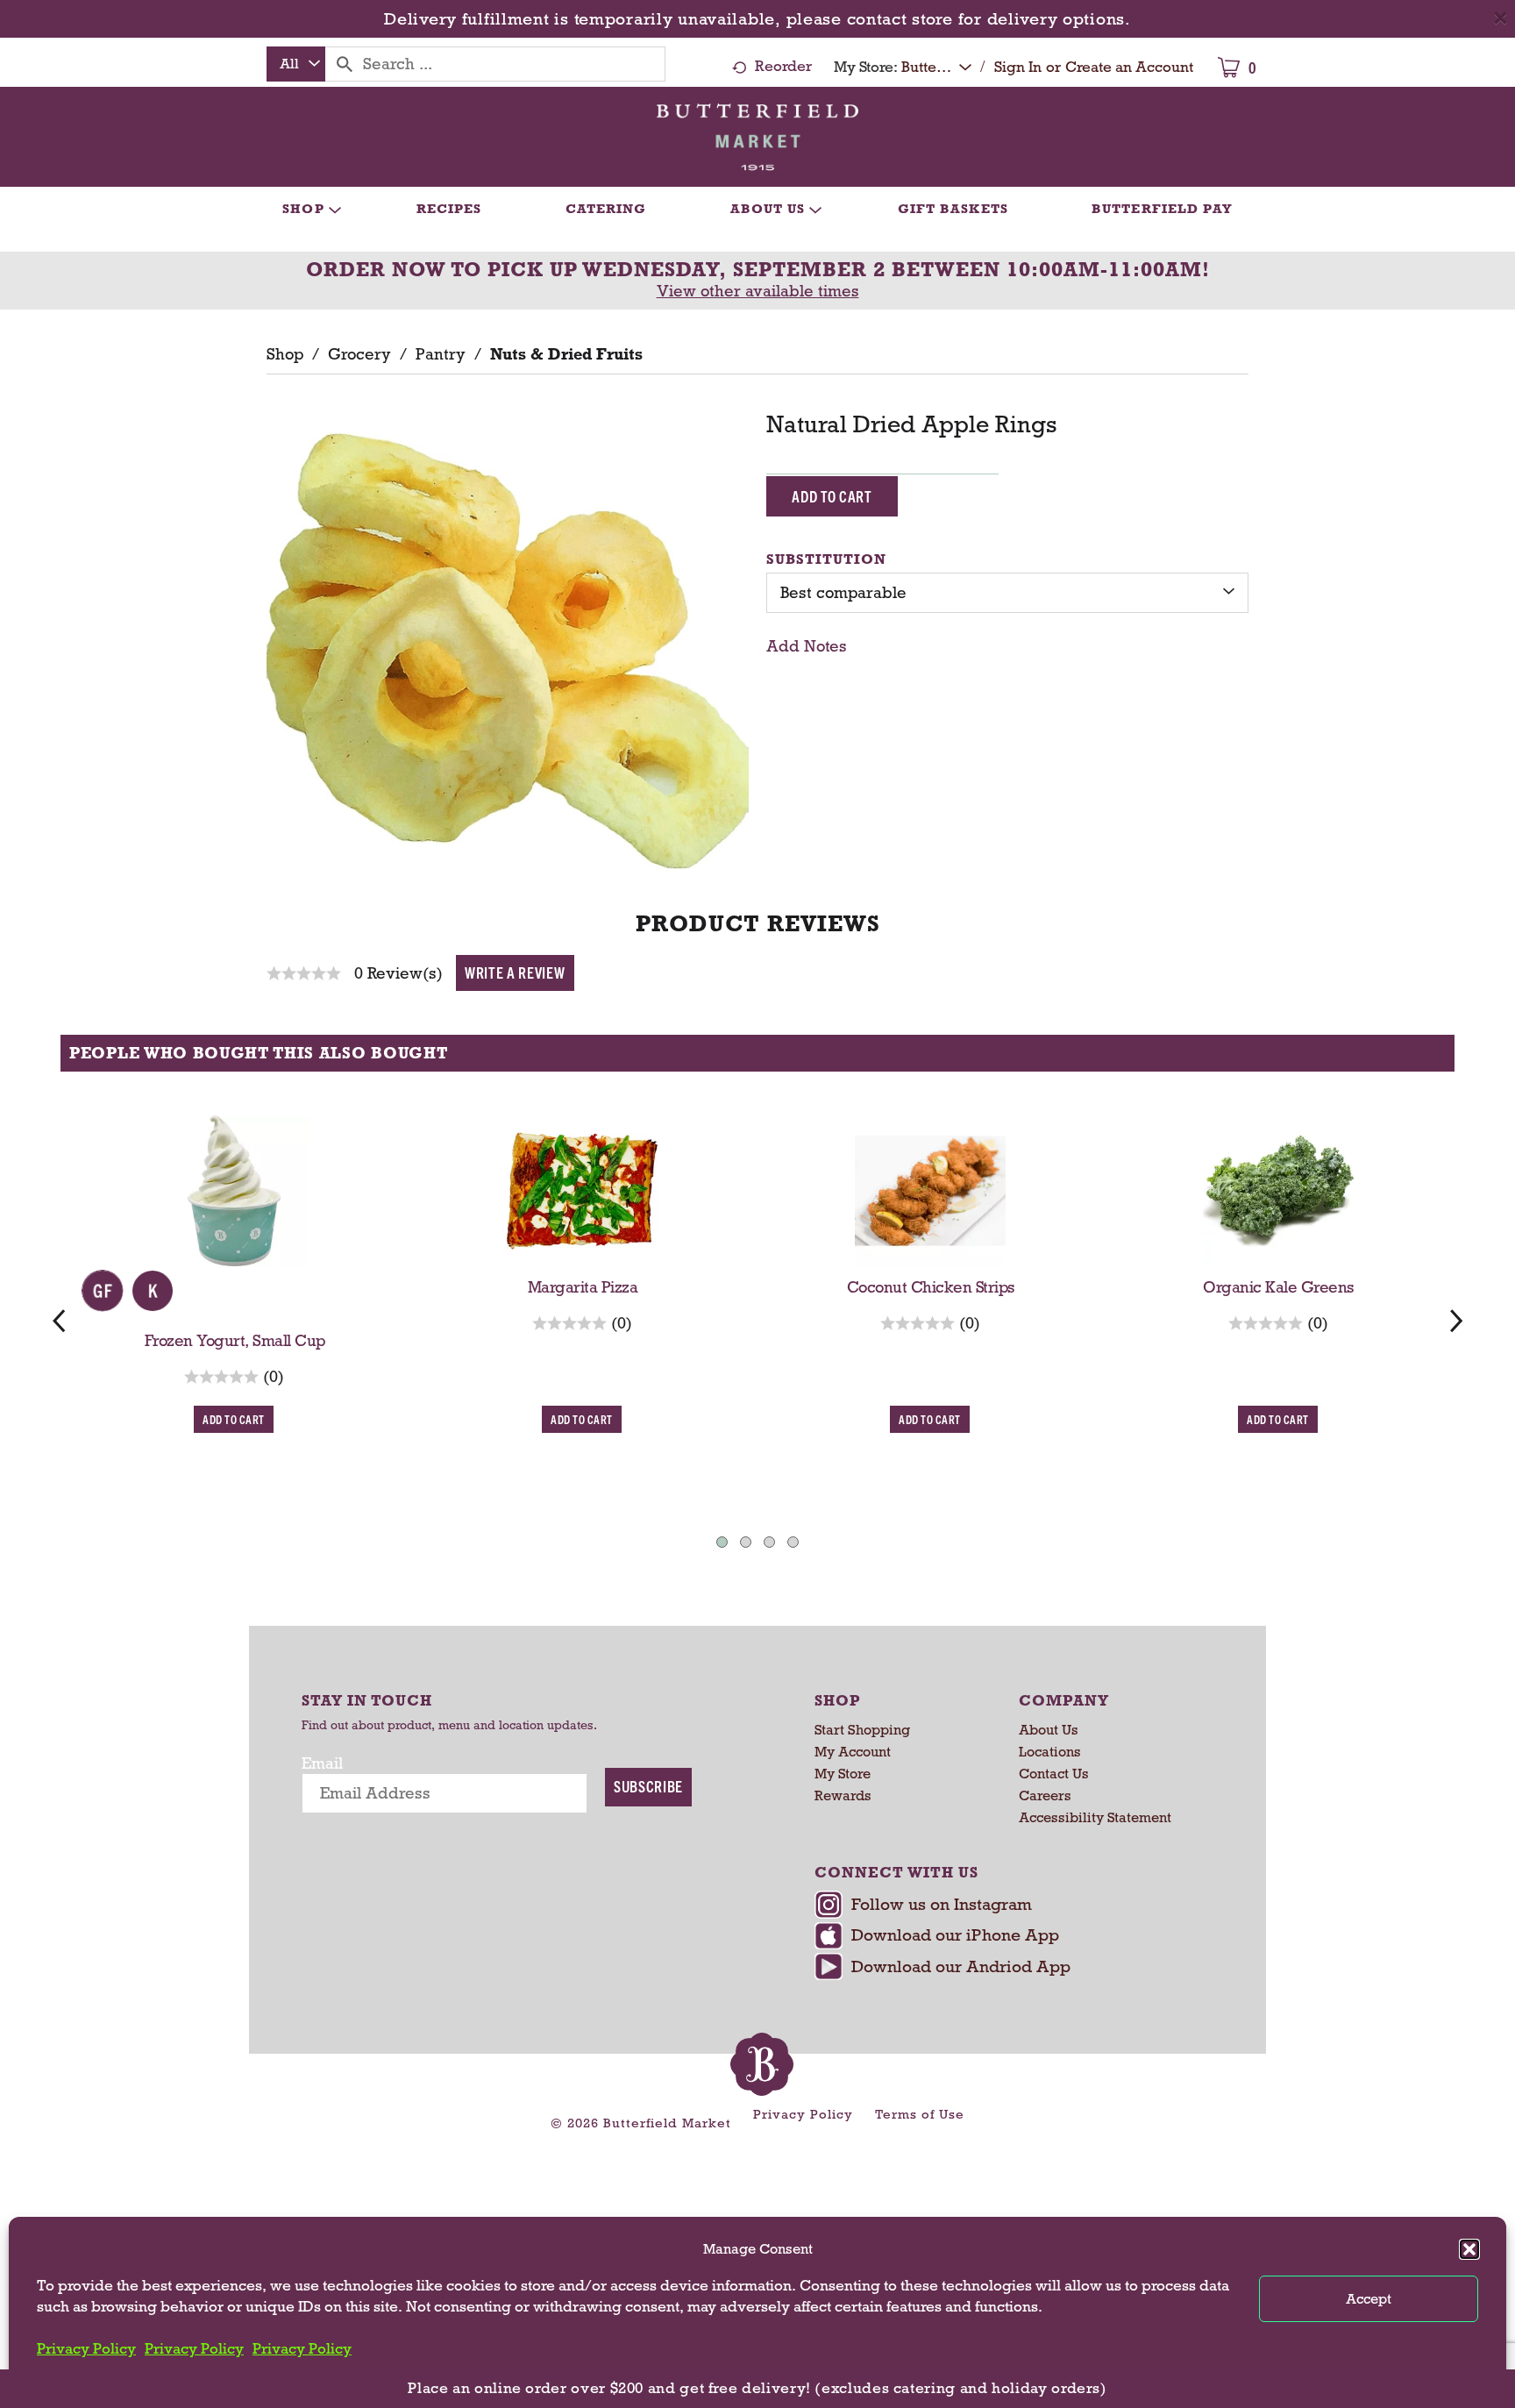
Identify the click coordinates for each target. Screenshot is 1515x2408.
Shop (285, 354)
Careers (1045, 1795)
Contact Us (1054, 1774)
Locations (1050, 1752)
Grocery (359, 354)
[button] (1469, 2249)
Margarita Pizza (583, 1287)
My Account (853, 1752)
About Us (1049, 1730)
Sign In (1018, 67)
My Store (843, 1774)
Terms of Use (920, 2114)
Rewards (843, 1795)
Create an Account (1129, 67)
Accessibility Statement (1095, 1817)
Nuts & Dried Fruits (566, 354)
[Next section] (1456, 1320)
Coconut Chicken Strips (931, 1287)
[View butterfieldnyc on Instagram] (1010, 1906)
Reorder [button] (783, 66)
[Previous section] (59, 1320)
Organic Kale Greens (1279, 1287)
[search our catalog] (345, 64)
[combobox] (296, 64)
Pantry (441, 354)
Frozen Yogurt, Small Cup (235, 1341)
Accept (1369, 2299)
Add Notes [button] (807, 646)
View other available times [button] (758, 291)
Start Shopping (862, 1730)
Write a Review (515, 972)
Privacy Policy (86, 2349)
